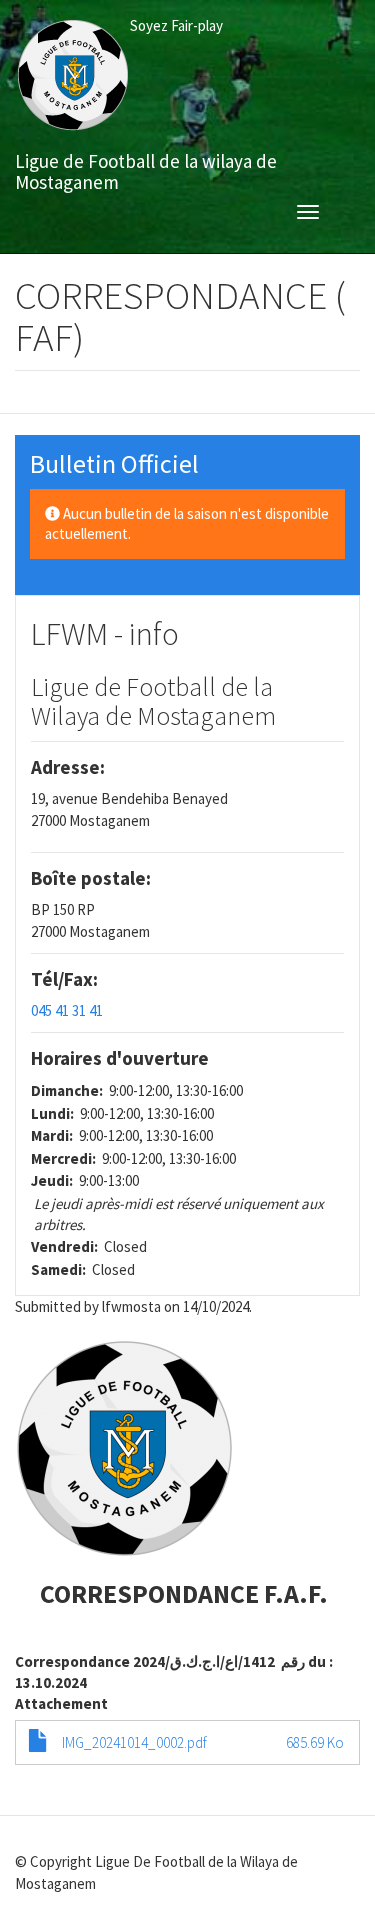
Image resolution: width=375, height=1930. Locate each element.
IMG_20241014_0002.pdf (134, 1742)
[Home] (72, 75)
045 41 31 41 (67, 1010)
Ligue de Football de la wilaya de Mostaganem (146, 168)
